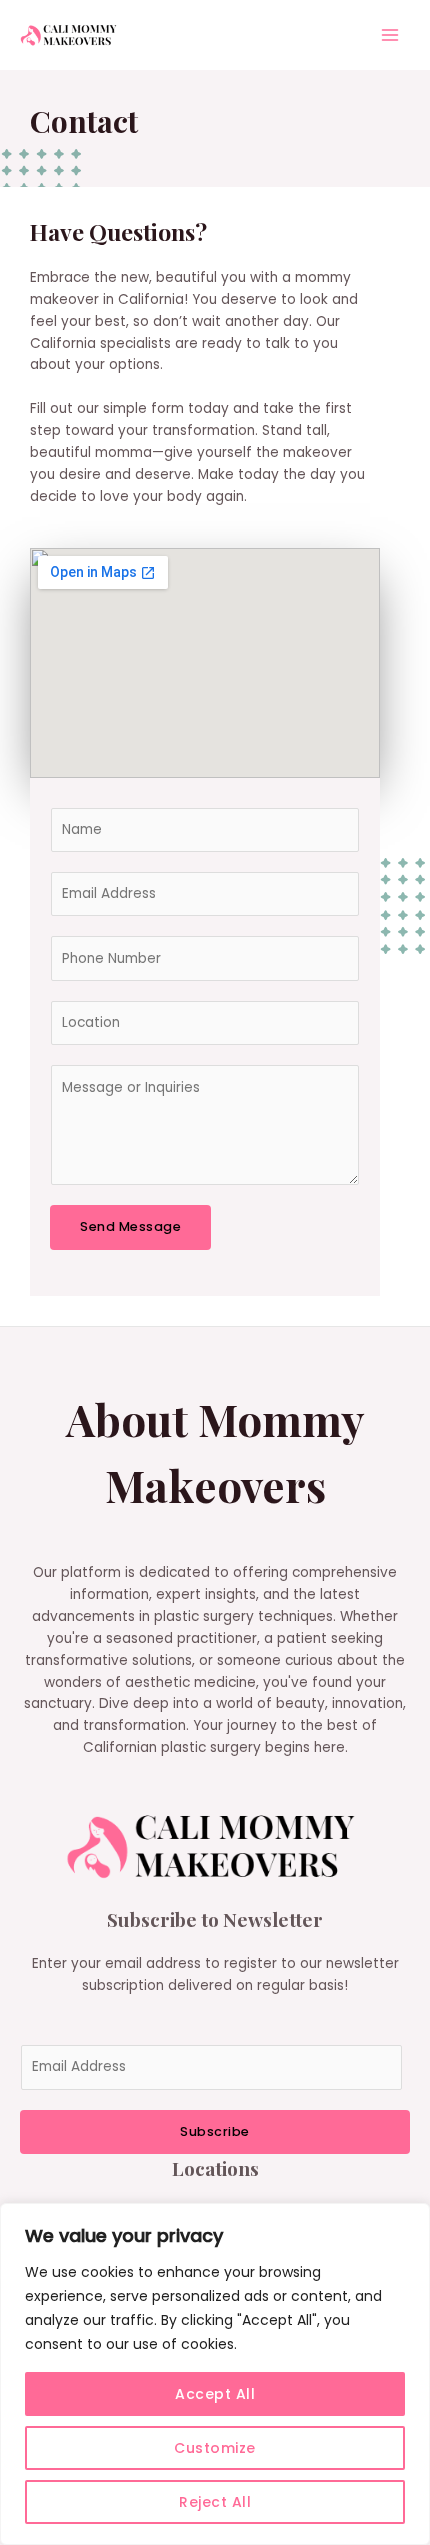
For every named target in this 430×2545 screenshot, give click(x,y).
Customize (215, 2448)
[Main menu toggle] (390, 35)
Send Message (130, 1226)
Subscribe (215, 2131)
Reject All (215, 2502)
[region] (215, 2374)
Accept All (215, 2394)
